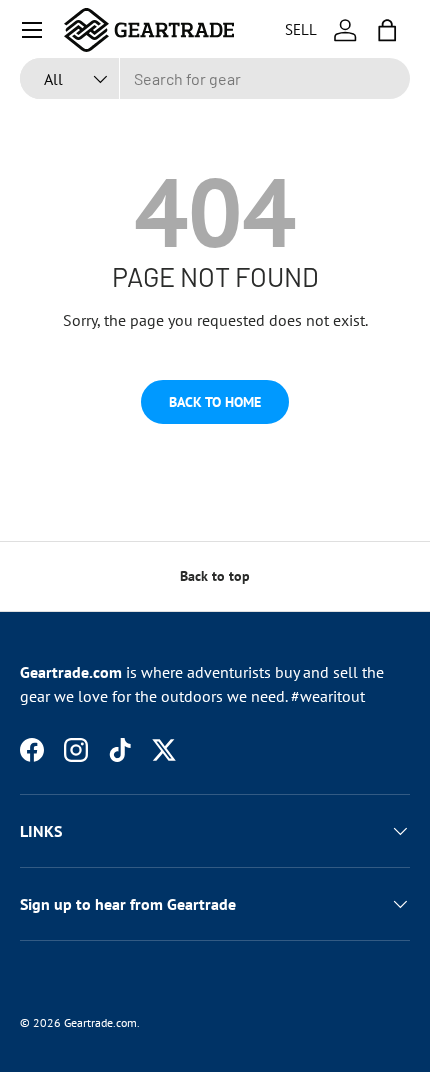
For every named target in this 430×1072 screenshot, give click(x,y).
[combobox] (215, 78)
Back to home (215, 402)
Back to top (215, 576)
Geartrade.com (100, 1022)
